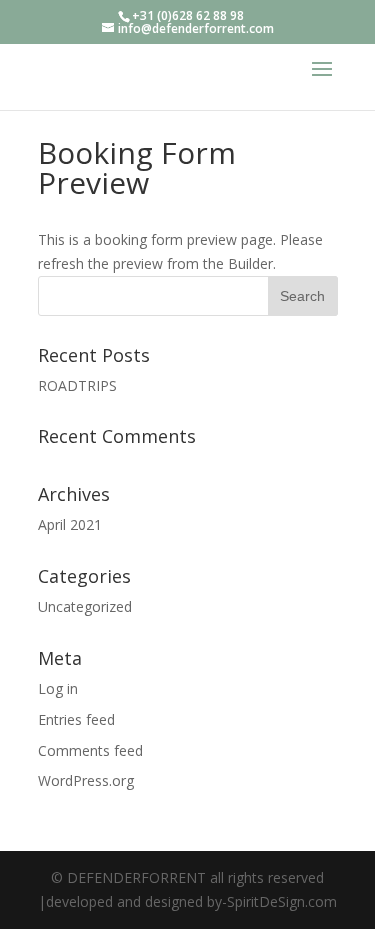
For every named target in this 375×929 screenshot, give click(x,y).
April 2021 (70, 524)
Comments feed (90, 750)
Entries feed (76, 719)
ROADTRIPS (77, 385)
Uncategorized (85, 606)
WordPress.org (86, 780)
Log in (58, 688)
